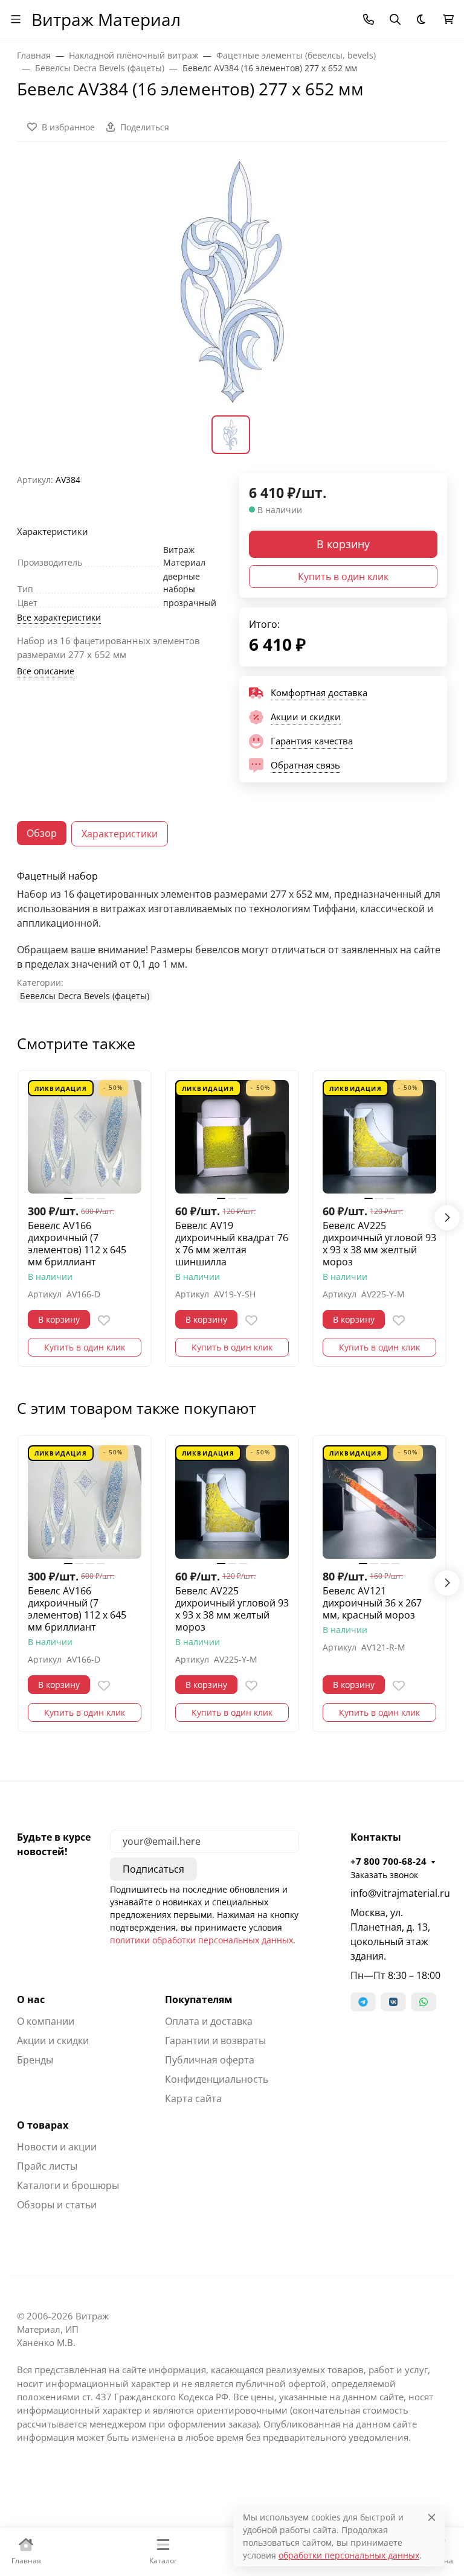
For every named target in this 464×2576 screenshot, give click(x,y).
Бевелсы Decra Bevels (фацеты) (85, 996)
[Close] (432, 2517)
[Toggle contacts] (369, 19)
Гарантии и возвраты (215, 2041)
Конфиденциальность (217, 2079)
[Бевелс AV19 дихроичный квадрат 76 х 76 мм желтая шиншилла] (232, 1137)
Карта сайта (193, 2098)
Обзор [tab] (42, 833)
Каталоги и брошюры (68, 2185)
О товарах (43, 2125)
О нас (31, 1999)
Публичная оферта (210, 2060)
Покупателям (199, 1999)
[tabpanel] (232, 937)
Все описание (46, 671)
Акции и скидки (53, 2041)
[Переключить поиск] (395, 19)
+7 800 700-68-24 (388, 1861)
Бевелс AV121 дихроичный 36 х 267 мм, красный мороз (372, 1603)
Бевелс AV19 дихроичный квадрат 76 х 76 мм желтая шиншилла (232, 1244)
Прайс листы (47, 2166)
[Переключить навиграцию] (16, 19)
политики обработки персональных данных (201, 1940)
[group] (232, 286)
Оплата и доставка (209, 2021)
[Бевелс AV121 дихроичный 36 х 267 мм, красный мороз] (379, 1502)
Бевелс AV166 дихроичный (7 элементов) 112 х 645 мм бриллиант (77, 1244)
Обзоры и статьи (57, 2205)
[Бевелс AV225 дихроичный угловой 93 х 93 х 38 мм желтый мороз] (379, 1137)
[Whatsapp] (424, 2002)
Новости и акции (57, 2147)
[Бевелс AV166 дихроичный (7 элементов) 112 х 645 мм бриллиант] (85, 1137)
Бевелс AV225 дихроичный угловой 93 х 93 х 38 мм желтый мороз (379, 1244)
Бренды (35, 2060)
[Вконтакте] (393, 2002)
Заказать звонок (384, 1875)
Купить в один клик (343, 577)
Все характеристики (59, 617)
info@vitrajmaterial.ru (399, 1893)
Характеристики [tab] (120, 834)
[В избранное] (104, 1320)
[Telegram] (363, 2002)
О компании (46, 2021)
